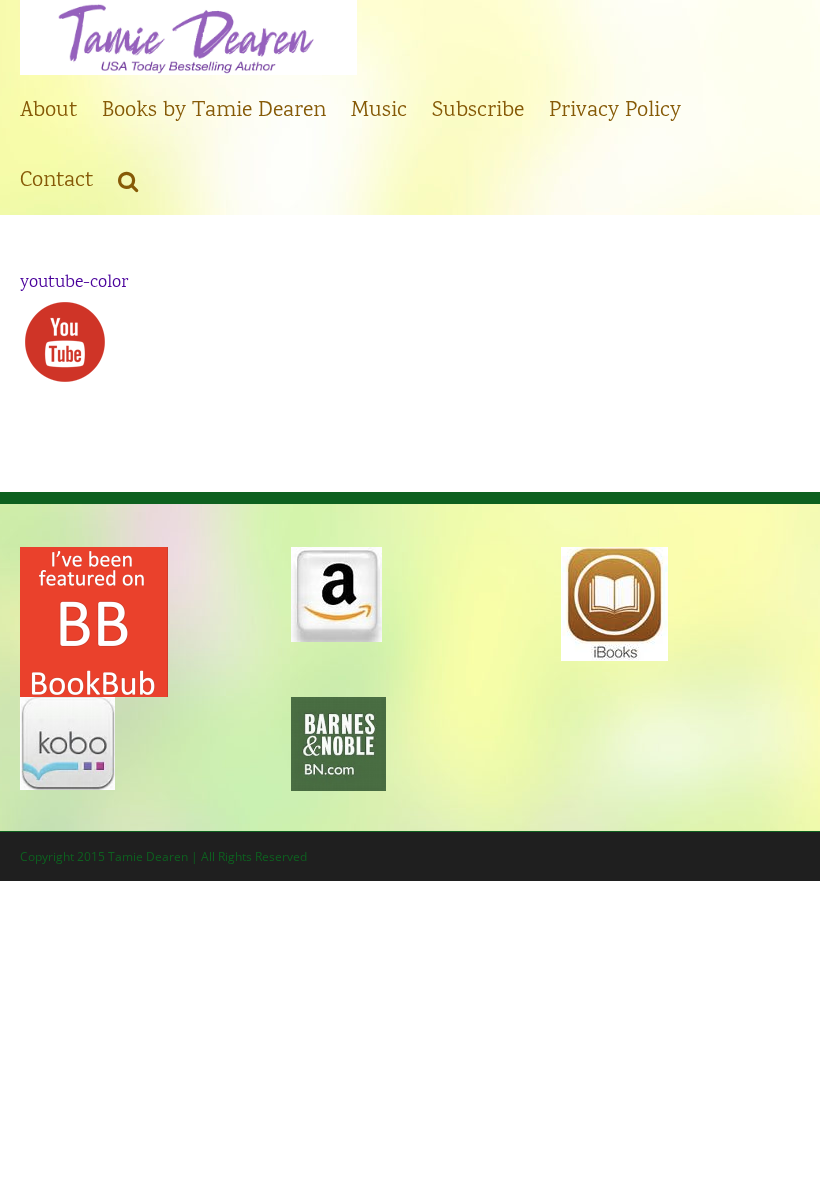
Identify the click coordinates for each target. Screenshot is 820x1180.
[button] (128, 180)
